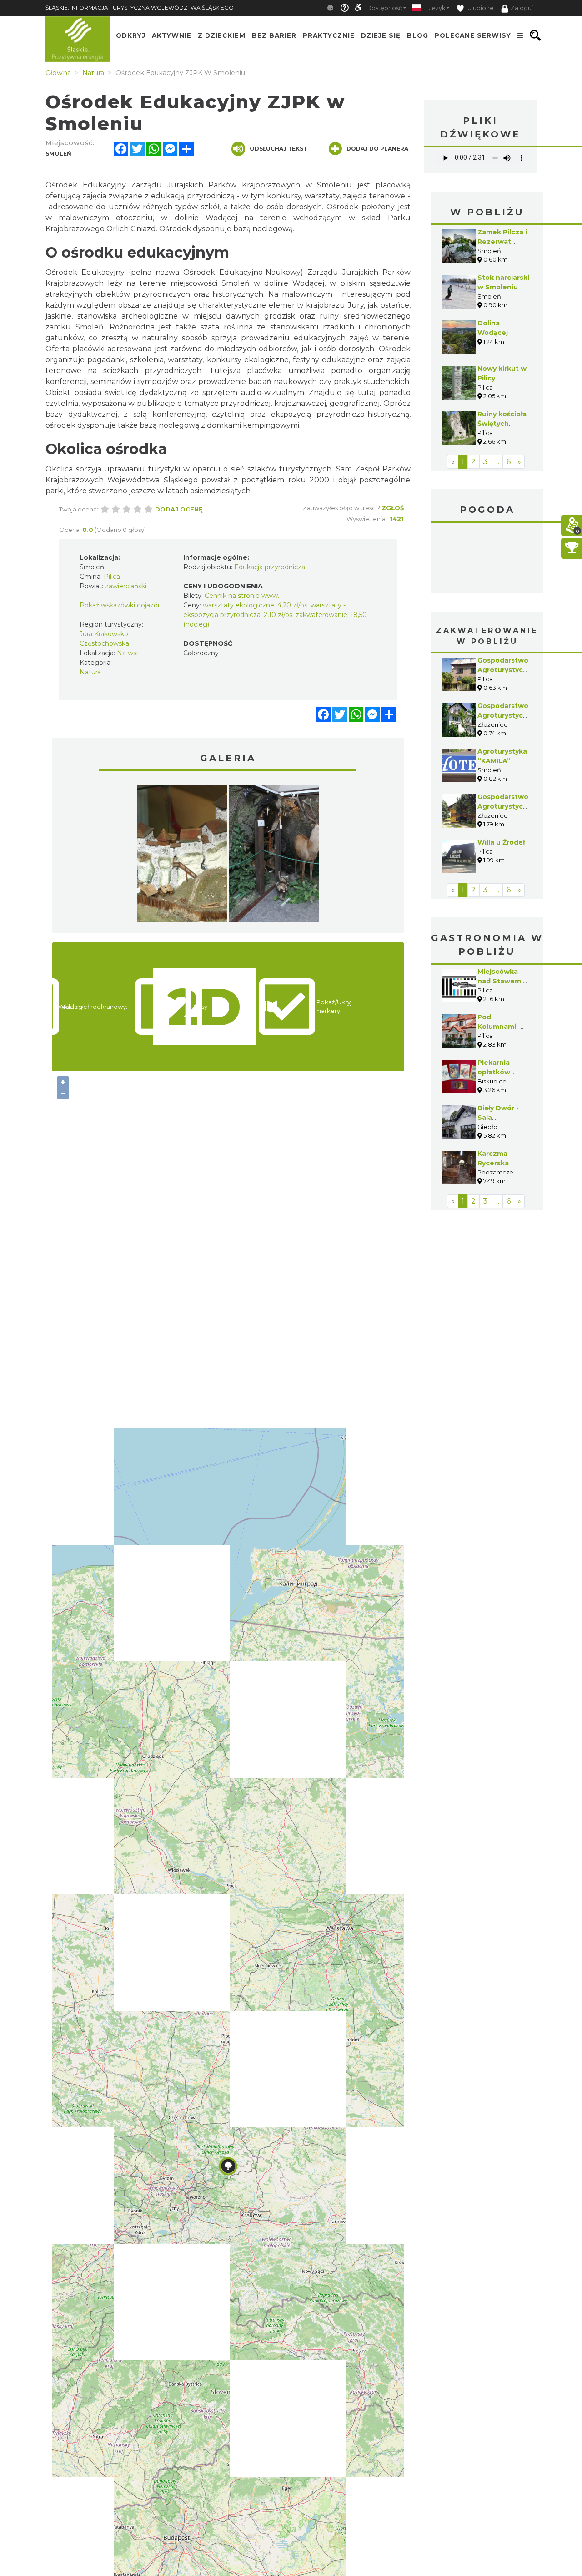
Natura (90, 672)
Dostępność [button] (384, 8)
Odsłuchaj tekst (278, 149)
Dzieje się (381, 35)
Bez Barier (274, 35)
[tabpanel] (182, 856)
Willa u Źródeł (501, 842)
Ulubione (480, 8)
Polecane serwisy (473, 35)
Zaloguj (522, 8)
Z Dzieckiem (222, 35)
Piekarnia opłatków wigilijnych (496, 1072)
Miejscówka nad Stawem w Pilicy (503, 981)
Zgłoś (393, 508)
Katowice (487, 559)
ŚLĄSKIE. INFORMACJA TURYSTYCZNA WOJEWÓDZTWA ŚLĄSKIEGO (140, 8)
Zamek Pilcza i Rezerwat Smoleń (502, 242)
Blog (418, 35)
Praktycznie (329, 35)
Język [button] (437, 8)
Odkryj (131, 35)
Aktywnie (172, 35)
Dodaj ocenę (179, 509)
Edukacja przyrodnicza (270, 567)
